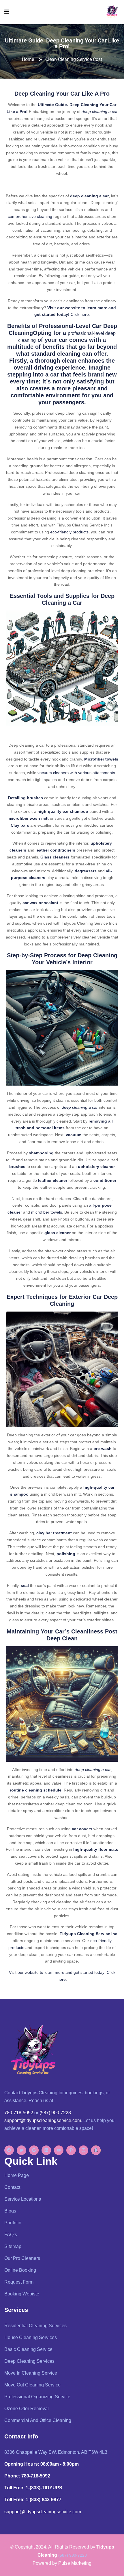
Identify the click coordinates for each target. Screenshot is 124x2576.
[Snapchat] (96, 2150)
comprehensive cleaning (30, 216)
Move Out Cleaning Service (32, 2385)
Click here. (80, 314)
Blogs (10, 2211)
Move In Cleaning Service (31, 2373)
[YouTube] (59, 2150)
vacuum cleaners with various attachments (76, 773)
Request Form (19, 2282)
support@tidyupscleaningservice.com (43, 2120)
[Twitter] (21, 2150)
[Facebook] (9, 2150)
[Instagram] (83, 2150)
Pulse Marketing (75, 2563)
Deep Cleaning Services (29, 2361)
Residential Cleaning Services (35, 2326)
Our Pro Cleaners (22, 2258)
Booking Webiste (22, 2294)
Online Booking (20, 2270)
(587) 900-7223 (55, 2113)
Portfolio (13, 2223)
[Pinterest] (71, 2150)
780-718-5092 (19, 2113)
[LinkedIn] (46, 2150)
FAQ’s (11, 2235)
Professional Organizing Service (37, 2397)
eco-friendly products (69, 532)
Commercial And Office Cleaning (38, 2420)
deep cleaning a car (100, 112)
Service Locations (23, 2199)
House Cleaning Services (31, 2337)
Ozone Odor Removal (27, 2409)
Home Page (17, 2175)
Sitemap (13, 2246)
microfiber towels (47, 1212)
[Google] (34, 2150)
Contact (12, 2187)
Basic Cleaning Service (28, 2349)
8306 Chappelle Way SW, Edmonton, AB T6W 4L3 (56, 2452)
